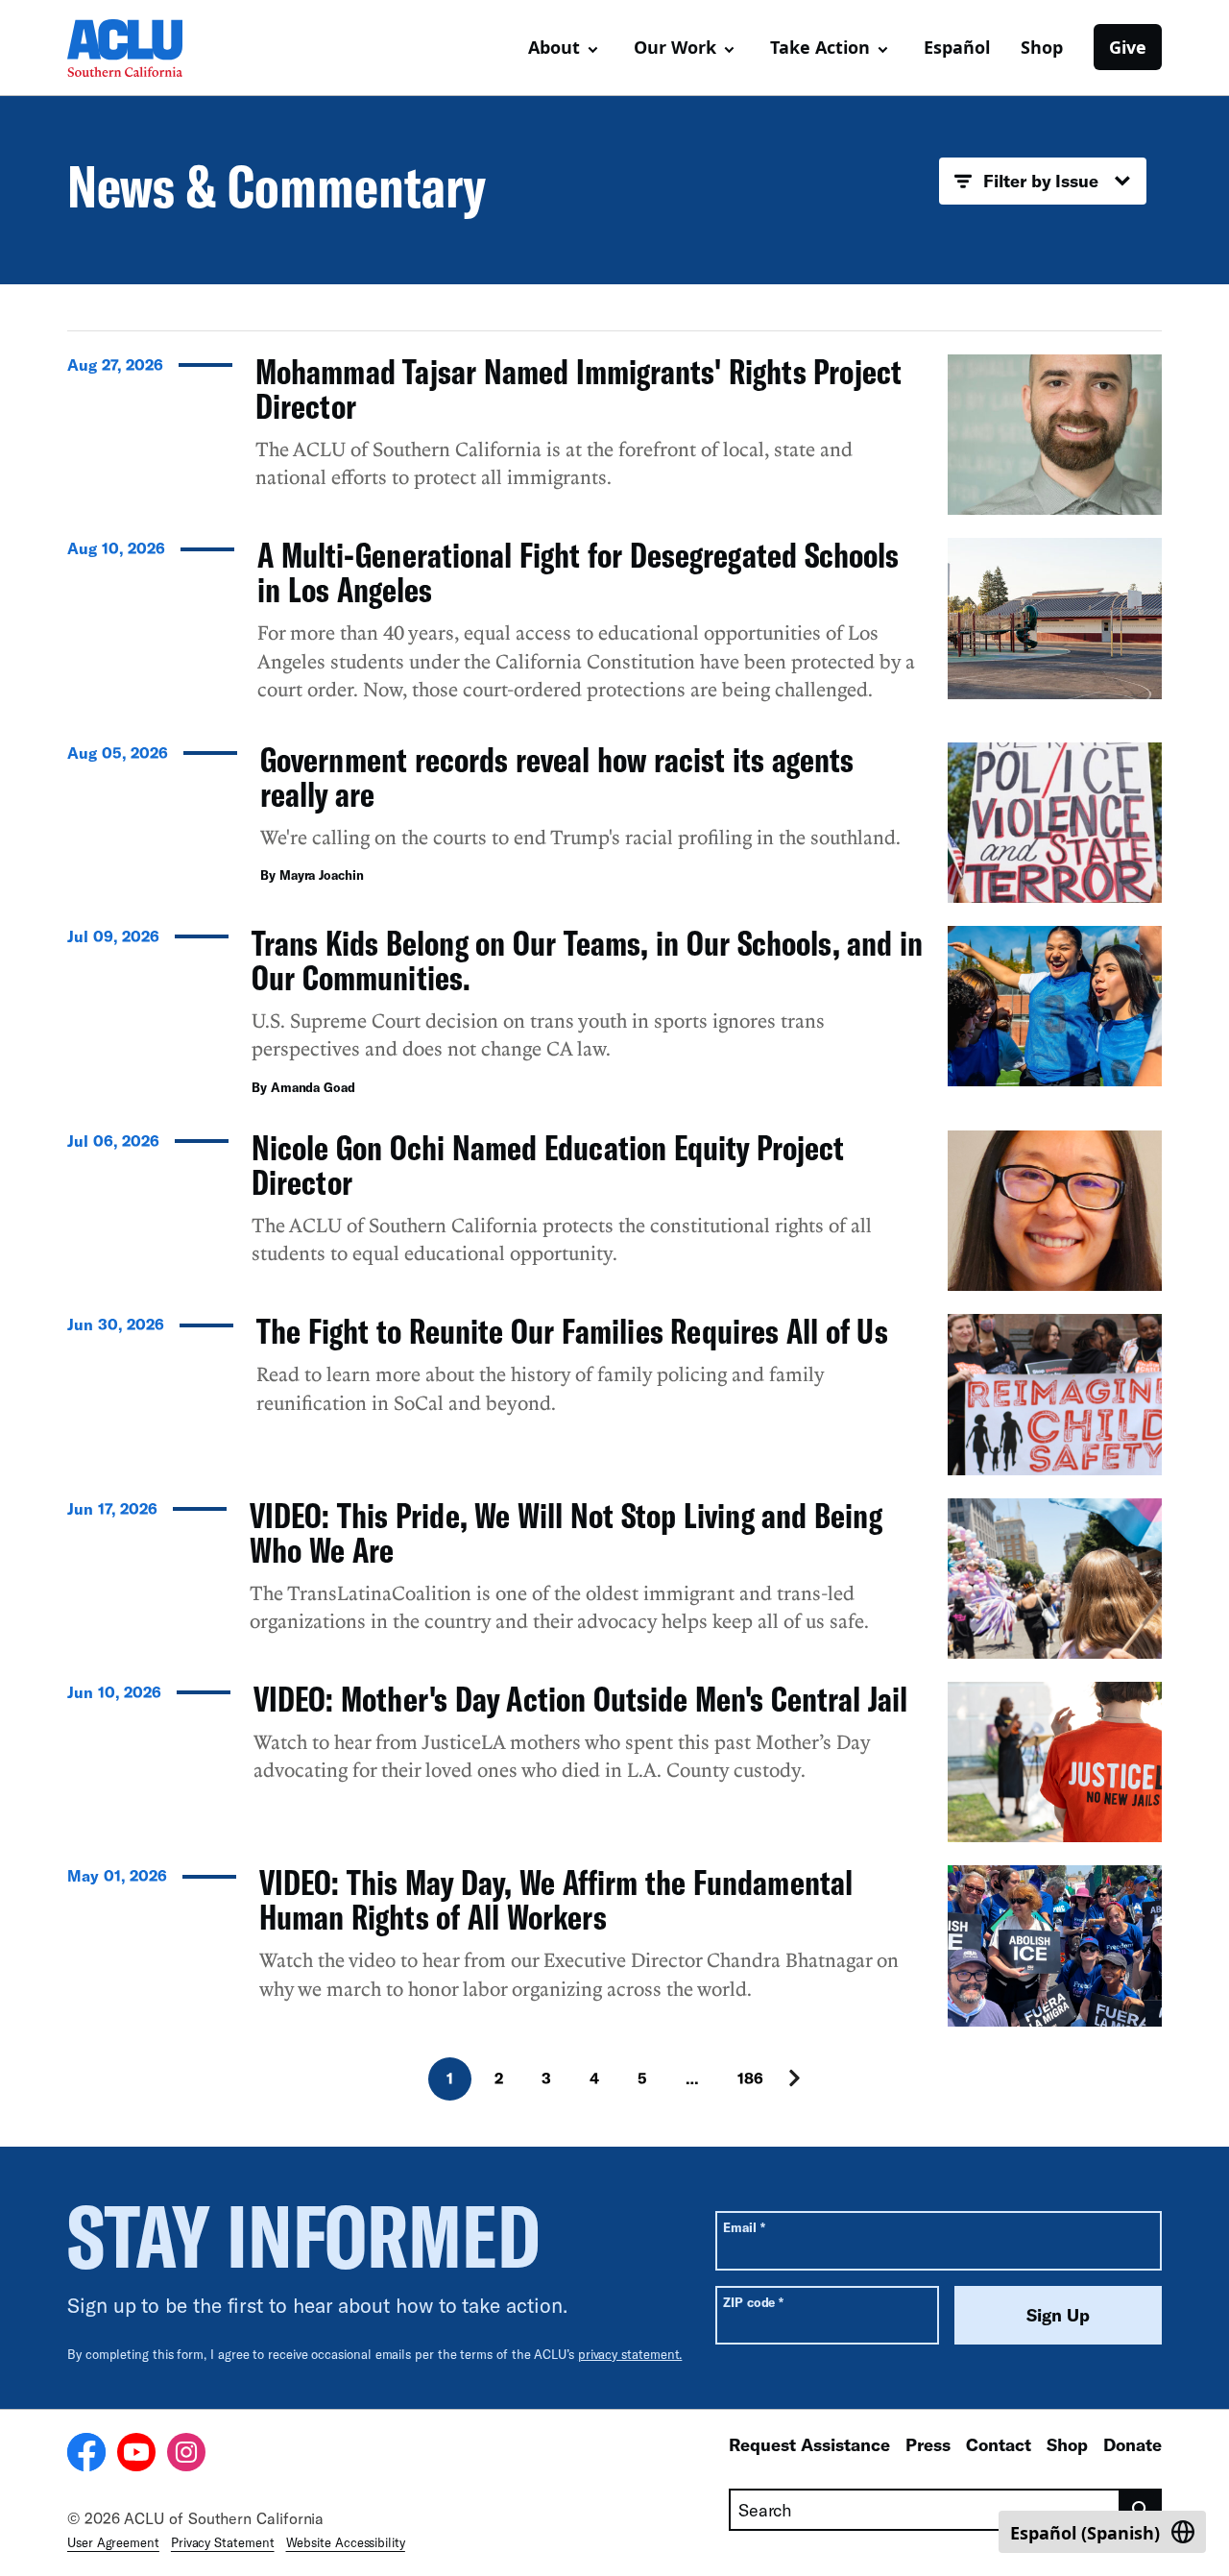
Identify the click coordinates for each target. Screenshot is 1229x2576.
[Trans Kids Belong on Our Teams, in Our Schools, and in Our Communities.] (614, 1017)
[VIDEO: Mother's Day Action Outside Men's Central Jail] (614, 1762)
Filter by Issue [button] (1041, 181)
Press (928, 2444)
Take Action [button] (820, 47)
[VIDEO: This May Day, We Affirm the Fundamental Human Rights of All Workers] (614, 1945)
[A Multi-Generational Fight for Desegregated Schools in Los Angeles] (614, 628)
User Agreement (113, 2542)
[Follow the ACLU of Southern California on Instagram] (186, 2455)
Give (1128, 47)
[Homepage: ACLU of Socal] (134, 48)
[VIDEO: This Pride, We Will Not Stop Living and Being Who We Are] (614, 1579)
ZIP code (753, 2302)
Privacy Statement (223, 2542)
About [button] (554, 47)
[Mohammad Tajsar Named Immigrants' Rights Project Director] (614, 435)
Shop (1042, 47)
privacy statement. (630, 2354)
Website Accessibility (346, 2542)
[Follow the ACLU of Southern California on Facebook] (86, 2455)
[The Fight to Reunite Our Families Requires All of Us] (614, 1394)
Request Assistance (809, 2444)
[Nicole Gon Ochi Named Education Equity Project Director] (614, 1211)
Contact (999, 2444)
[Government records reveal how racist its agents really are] (614, 823)
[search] (1141, 2510)
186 (750, 2078)
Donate (1133, 2444)
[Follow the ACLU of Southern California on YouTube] (136, 2455)
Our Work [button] (675, 47)
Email (744, 2227)
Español (957, 47)
